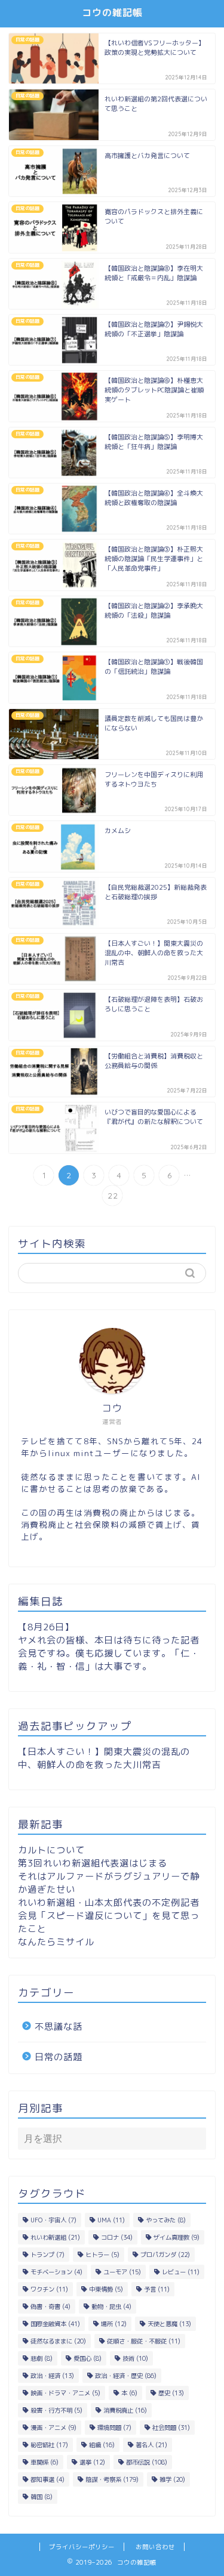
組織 (102, 2445)
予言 (157, 2289)
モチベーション (56, 2272)
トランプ (47, 2255)
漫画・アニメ (53, 2428)
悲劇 (42, 2358)
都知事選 (47, 2479)
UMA (111, 2220)
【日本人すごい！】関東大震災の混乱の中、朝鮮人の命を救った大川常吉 (104, 1758)
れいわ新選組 (55, 2237)
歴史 (171, 2393)
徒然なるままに (58, 2341)
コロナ (117, 2237)
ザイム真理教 (177, 2237)
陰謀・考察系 (112, 2479)
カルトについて (51, 1850)
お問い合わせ (155, 2547)
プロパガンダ (165, 2255)
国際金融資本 (55, 2324)
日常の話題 (59, 2057)
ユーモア (122, 2272)
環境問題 (114, 2428)
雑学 (172, 2479)
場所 (114, 2324)
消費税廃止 (125, 2410)
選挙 (92, 2462)
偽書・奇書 (50, 2306)
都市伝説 (147, 2462)
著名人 (151, 2445)
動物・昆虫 (111, 2306)
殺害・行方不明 (56, 2410)
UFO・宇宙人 (53, 2220)
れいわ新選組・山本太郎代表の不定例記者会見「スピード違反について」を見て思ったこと (109, 1916)
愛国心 (88, 2358)
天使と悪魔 (169, 2324)
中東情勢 (106, 2289)
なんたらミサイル (56, 1942)
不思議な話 (59, 2027)
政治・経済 (52, 2376)
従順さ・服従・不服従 (144, 2341)
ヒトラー (102, 2255)
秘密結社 (49, 2445)
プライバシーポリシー (82, 2547)
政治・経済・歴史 (126, 2376)
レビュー (181, 2272)
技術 (135, 2358)
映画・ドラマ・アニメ (65, 2393)
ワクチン (49, 2289)
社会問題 (171, 2428)
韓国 (42, 2497)
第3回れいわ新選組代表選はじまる (93, 1863)
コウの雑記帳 (112, 13)
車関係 (45, 2462)
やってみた (166, 2220)
